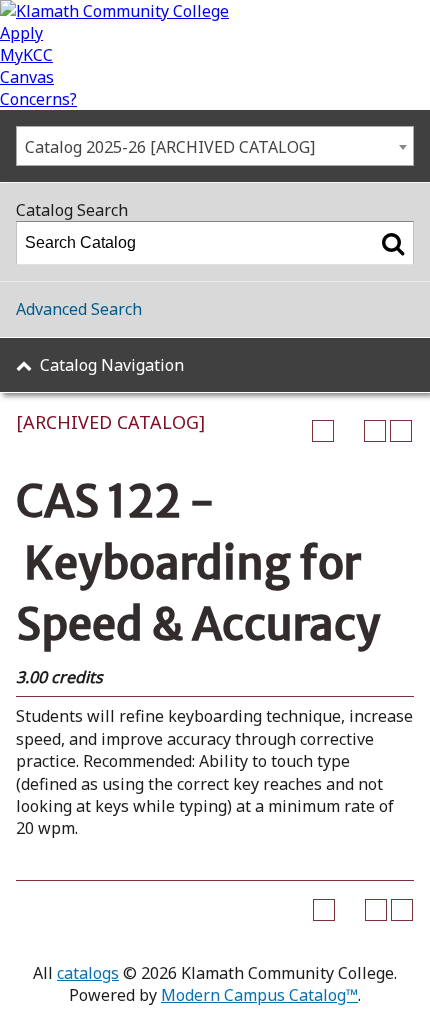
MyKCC (26, 55)
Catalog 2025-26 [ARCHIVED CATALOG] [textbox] (170, 147)
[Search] (393, 243)
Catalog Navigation (112, 365)
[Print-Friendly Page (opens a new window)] (375, 431)
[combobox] (215, 146)
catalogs (88, 973)
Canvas (27, 77)
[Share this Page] (349, 431)
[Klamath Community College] (114, 11)
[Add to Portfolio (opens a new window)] (323, 431)
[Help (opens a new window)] (401, 431)
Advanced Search (79, 309)
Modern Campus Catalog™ (259, 995)
